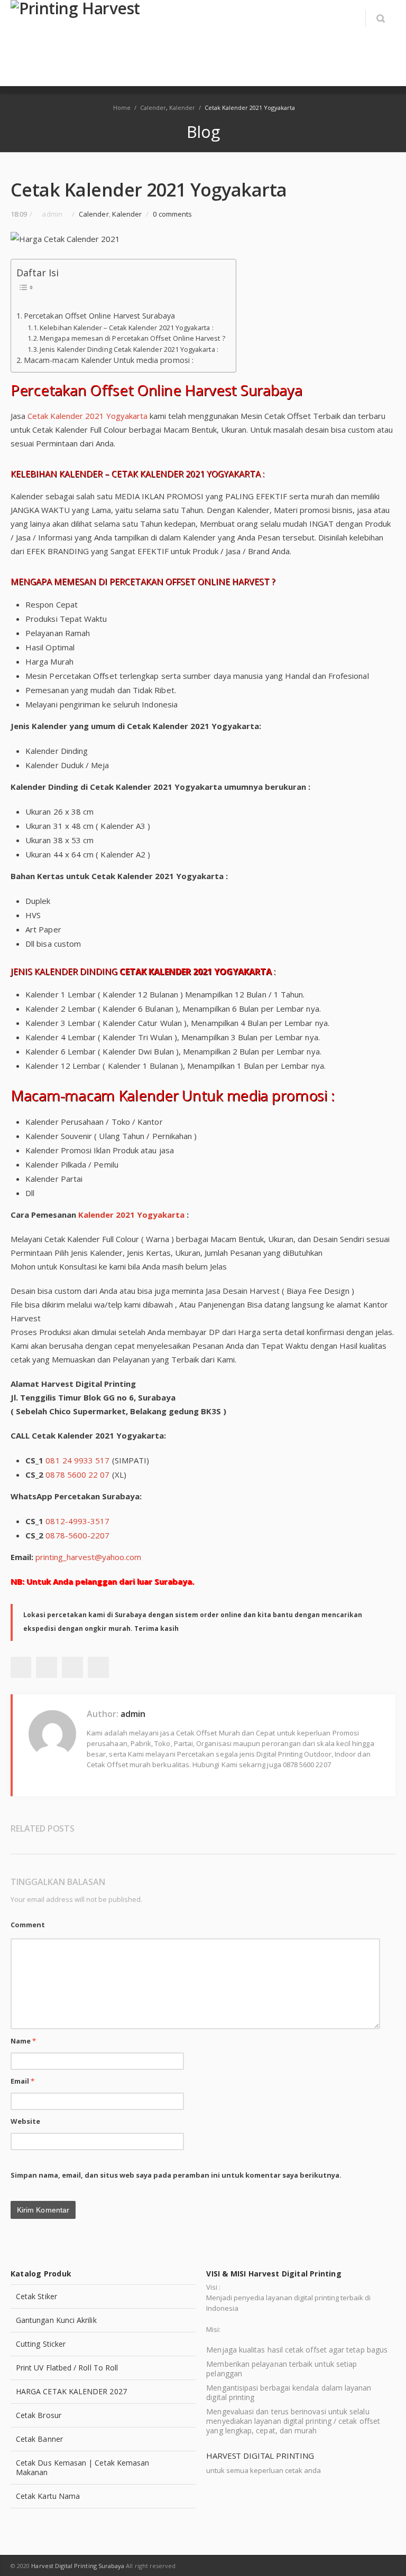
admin (133, 1714)
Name (23, 2041)
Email (23, 2081)
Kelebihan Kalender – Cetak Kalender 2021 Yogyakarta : (126, 328)
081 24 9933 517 (77, 1460)
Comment (28, 1925)
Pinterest (98, 1667)
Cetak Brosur (39, 2415)
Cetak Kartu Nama (48, 2496)
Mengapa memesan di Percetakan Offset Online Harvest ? (132, 338)
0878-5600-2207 (77, 1535)
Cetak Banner (39, 2439)
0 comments (172, 214)
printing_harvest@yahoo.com (88, 1557)
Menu (349, 18)
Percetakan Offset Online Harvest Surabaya (99, 316)
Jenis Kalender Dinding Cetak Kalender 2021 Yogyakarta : (129, 349)
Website (26, 2121)
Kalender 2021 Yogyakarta (131, 1215)
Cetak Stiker (36, 2296)
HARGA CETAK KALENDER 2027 (71, 2391)
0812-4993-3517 (77, 1521)
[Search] (380, 18)
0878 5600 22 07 (77, 1474)
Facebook (21, 1667)
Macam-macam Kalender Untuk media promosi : (109, 360)
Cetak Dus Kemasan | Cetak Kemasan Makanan (82, 2467)
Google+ (72, 1667)
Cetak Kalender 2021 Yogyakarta (87, 416)
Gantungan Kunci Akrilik (56, 2320)
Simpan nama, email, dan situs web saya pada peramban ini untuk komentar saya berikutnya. (176, 2175)
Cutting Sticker (41, 2344)
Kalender (182, 108)
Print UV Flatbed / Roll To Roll (67, 2368)
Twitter (47, 1667)
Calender (153, 108)
